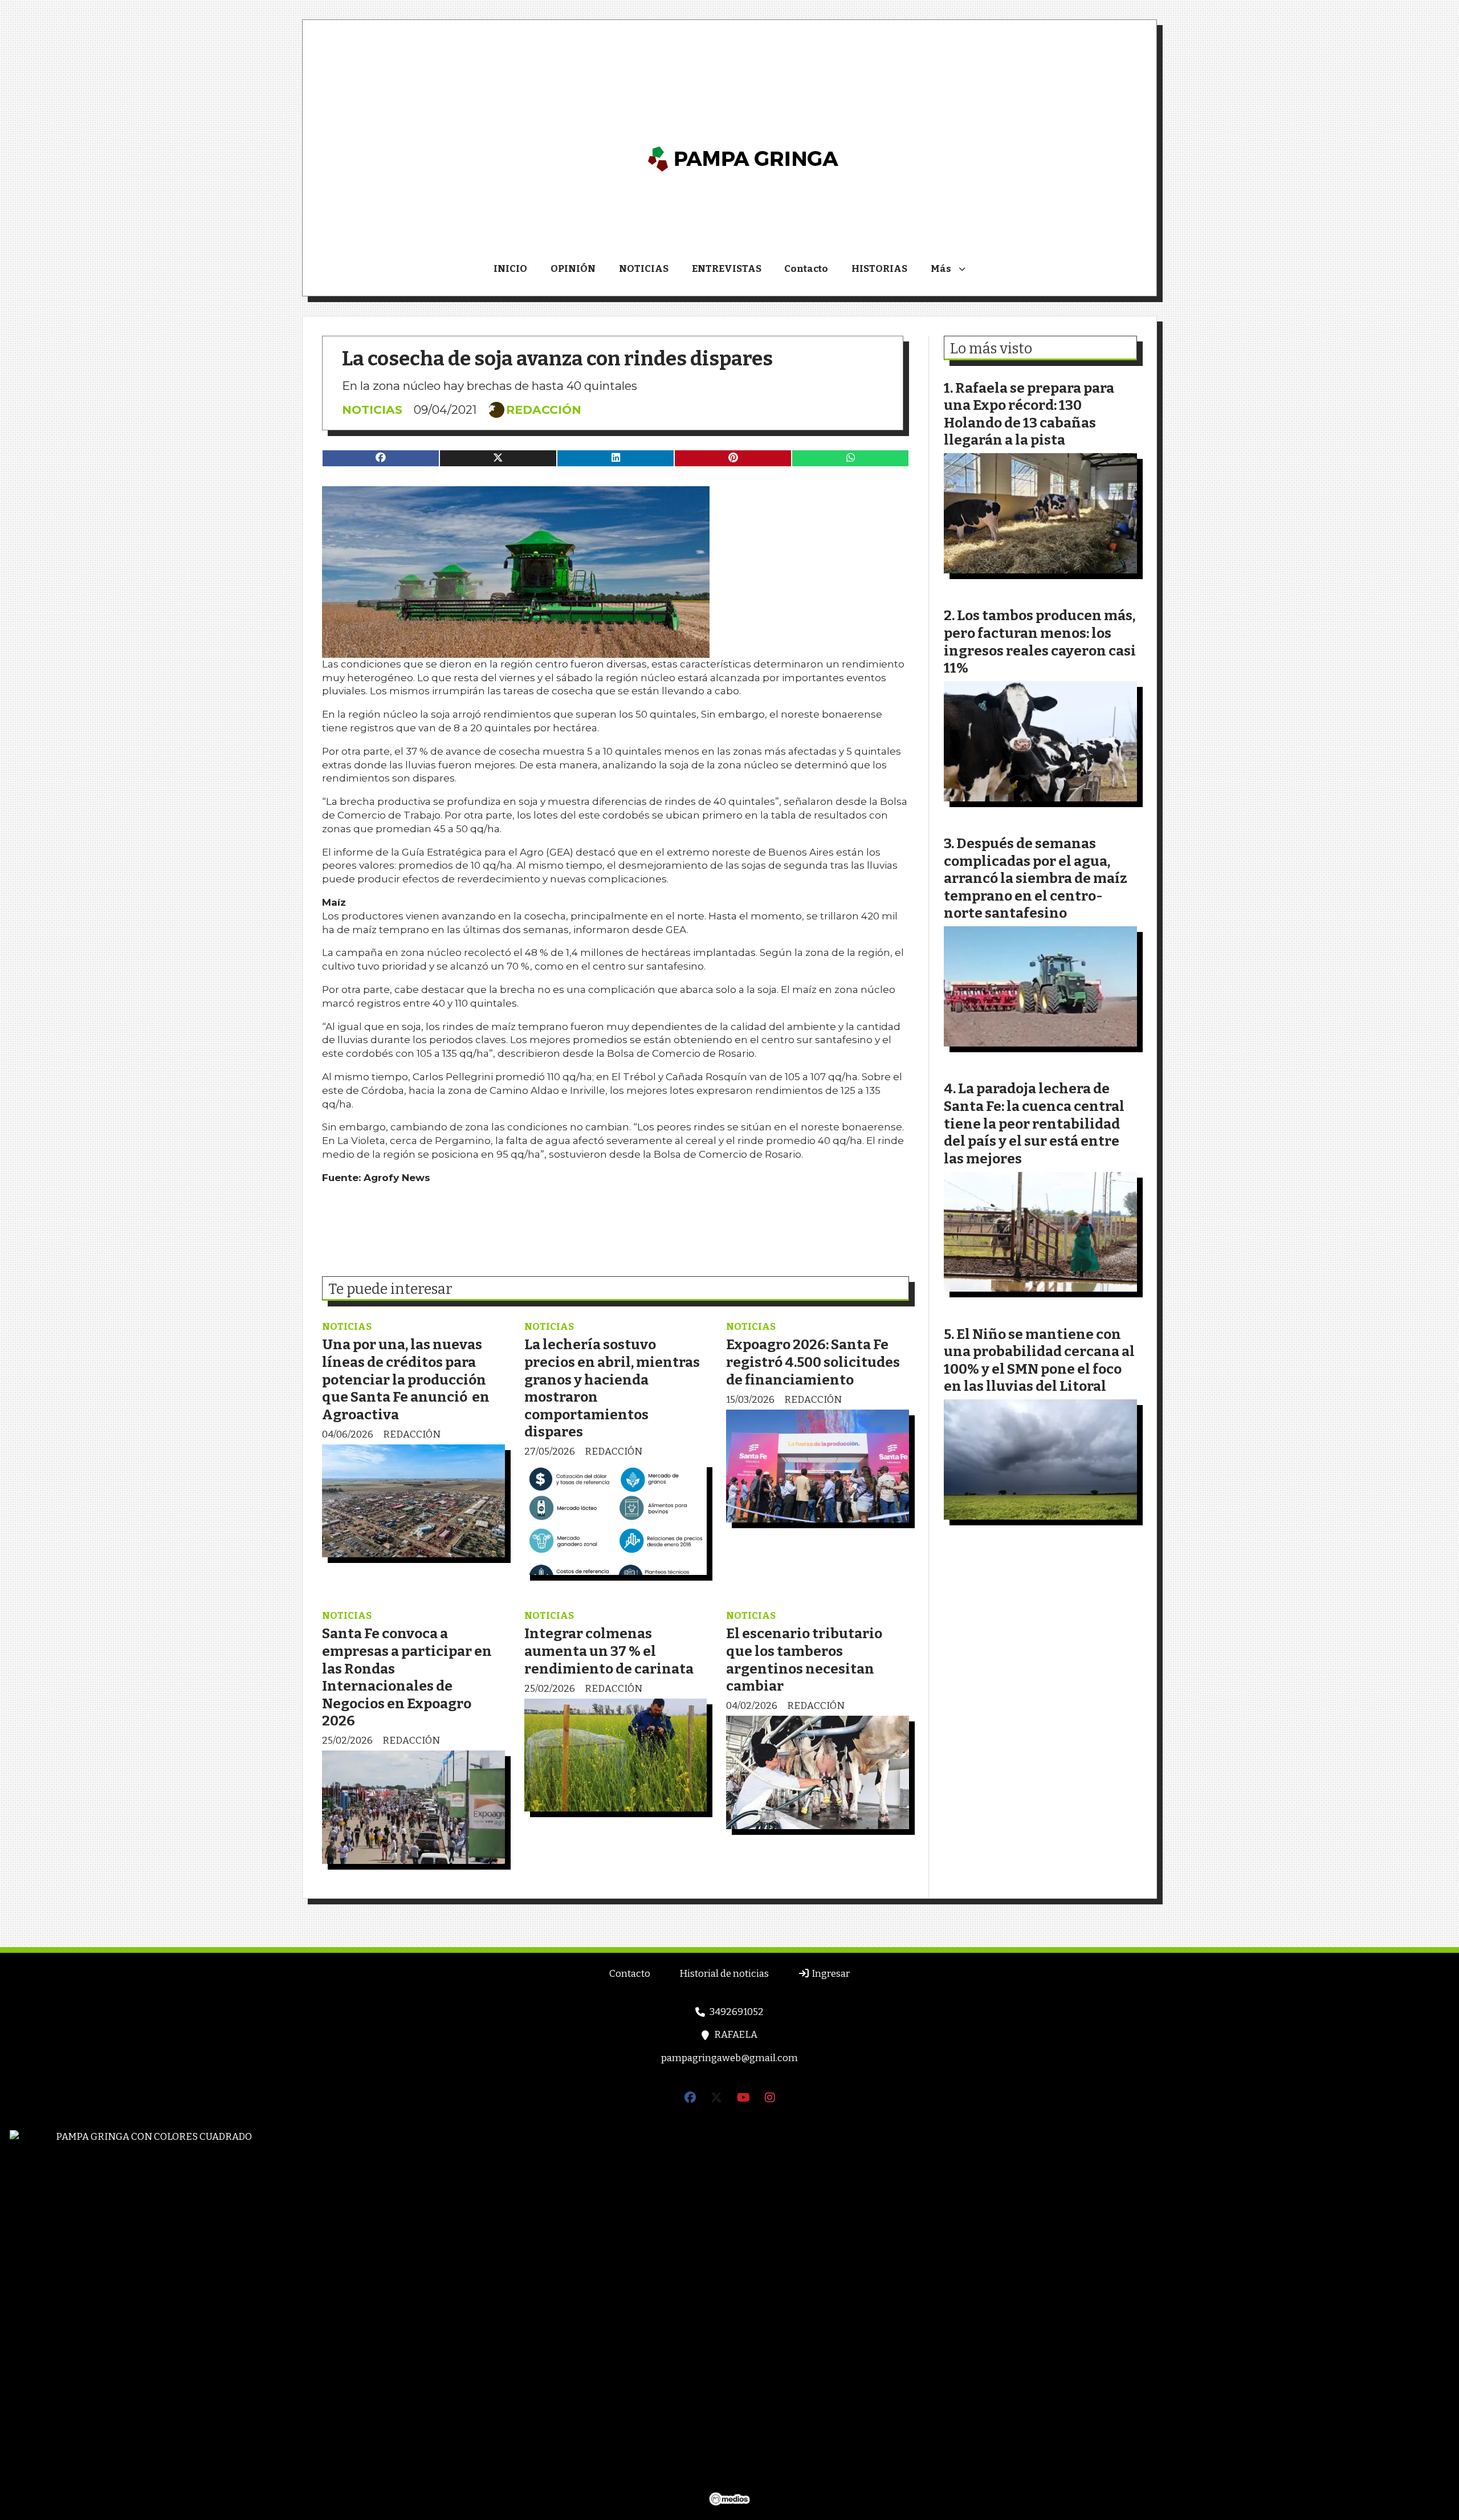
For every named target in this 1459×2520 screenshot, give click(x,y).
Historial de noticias (724, 1974)
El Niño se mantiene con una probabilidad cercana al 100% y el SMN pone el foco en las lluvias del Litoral (1039, 1360)
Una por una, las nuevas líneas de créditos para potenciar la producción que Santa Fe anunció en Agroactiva (406, 1379)
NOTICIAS (644, 269)
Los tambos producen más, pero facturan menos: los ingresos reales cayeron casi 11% (1040, 642)
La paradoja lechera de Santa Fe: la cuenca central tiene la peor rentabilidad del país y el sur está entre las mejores (1034, 1123)
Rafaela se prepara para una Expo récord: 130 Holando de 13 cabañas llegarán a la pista (1029, 414)
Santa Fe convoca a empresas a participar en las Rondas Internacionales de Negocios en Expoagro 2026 (407, 1677)
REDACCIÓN (544, 410)
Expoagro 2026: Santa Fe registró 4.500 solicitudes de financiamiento (813, 1362)
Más (941, 269)
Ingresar (830, 1974)
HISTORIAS (879, 269)
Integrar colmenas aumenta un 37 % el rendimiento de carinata (609, 1651)
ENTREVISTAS (727, 269)
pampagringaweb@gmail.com (729, 2058)
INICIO (510, 269)
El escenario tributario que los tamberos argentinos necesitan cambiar (804, 1660)
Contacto (806, 269)
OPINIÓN (573, 269)
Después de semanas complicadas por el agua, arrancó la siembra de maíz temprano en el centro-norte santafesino (1036, 878)
